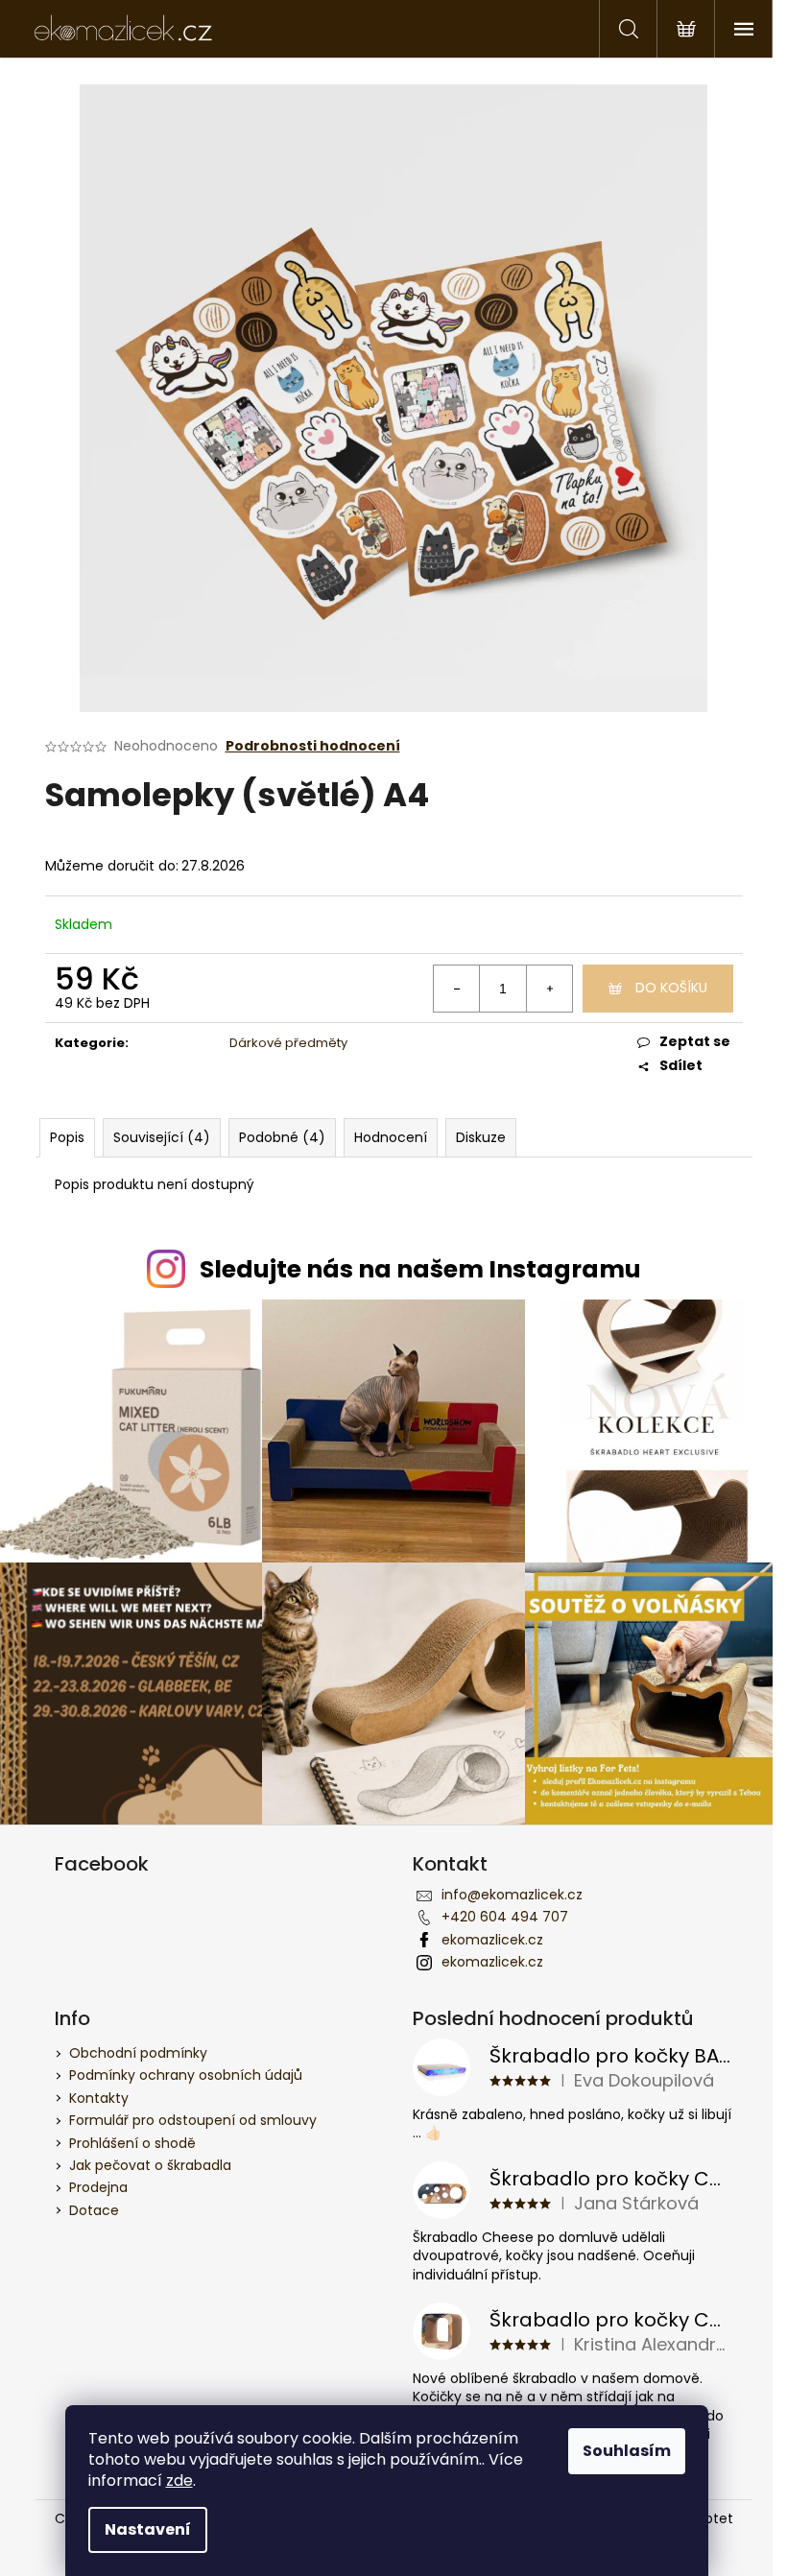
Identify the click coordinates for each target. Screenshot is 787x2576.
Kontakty (99, 2098)
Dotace (94, 2210)
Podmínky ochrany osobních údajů (186, 2075)
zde (179, 2481)
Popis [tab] (67, 1137)
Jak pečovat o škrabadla (150, 2165)
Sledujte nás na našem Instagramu (420, 1269)
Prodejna (98, 2187)
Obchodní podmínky (138, 2053)
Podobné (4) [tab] (282, 1137)
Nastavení (148, 2529)
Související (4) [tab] (162, 1137)
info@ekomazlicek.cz (512, 1895)
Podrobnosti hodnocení (313, 746)
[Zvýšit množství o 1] (549, 989)
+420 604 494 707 (505, 1917)
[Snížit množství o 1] (457, 989)
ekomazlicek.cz (492, 1940)
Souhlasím (627, 2451)
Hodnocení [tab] (391, 1137)
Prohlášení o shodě (132, 2143)
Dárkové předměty (288, 1043)
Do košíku (671, 988)
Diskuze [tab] (481, 1137)
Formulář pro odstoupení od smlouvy (193, 2120)
